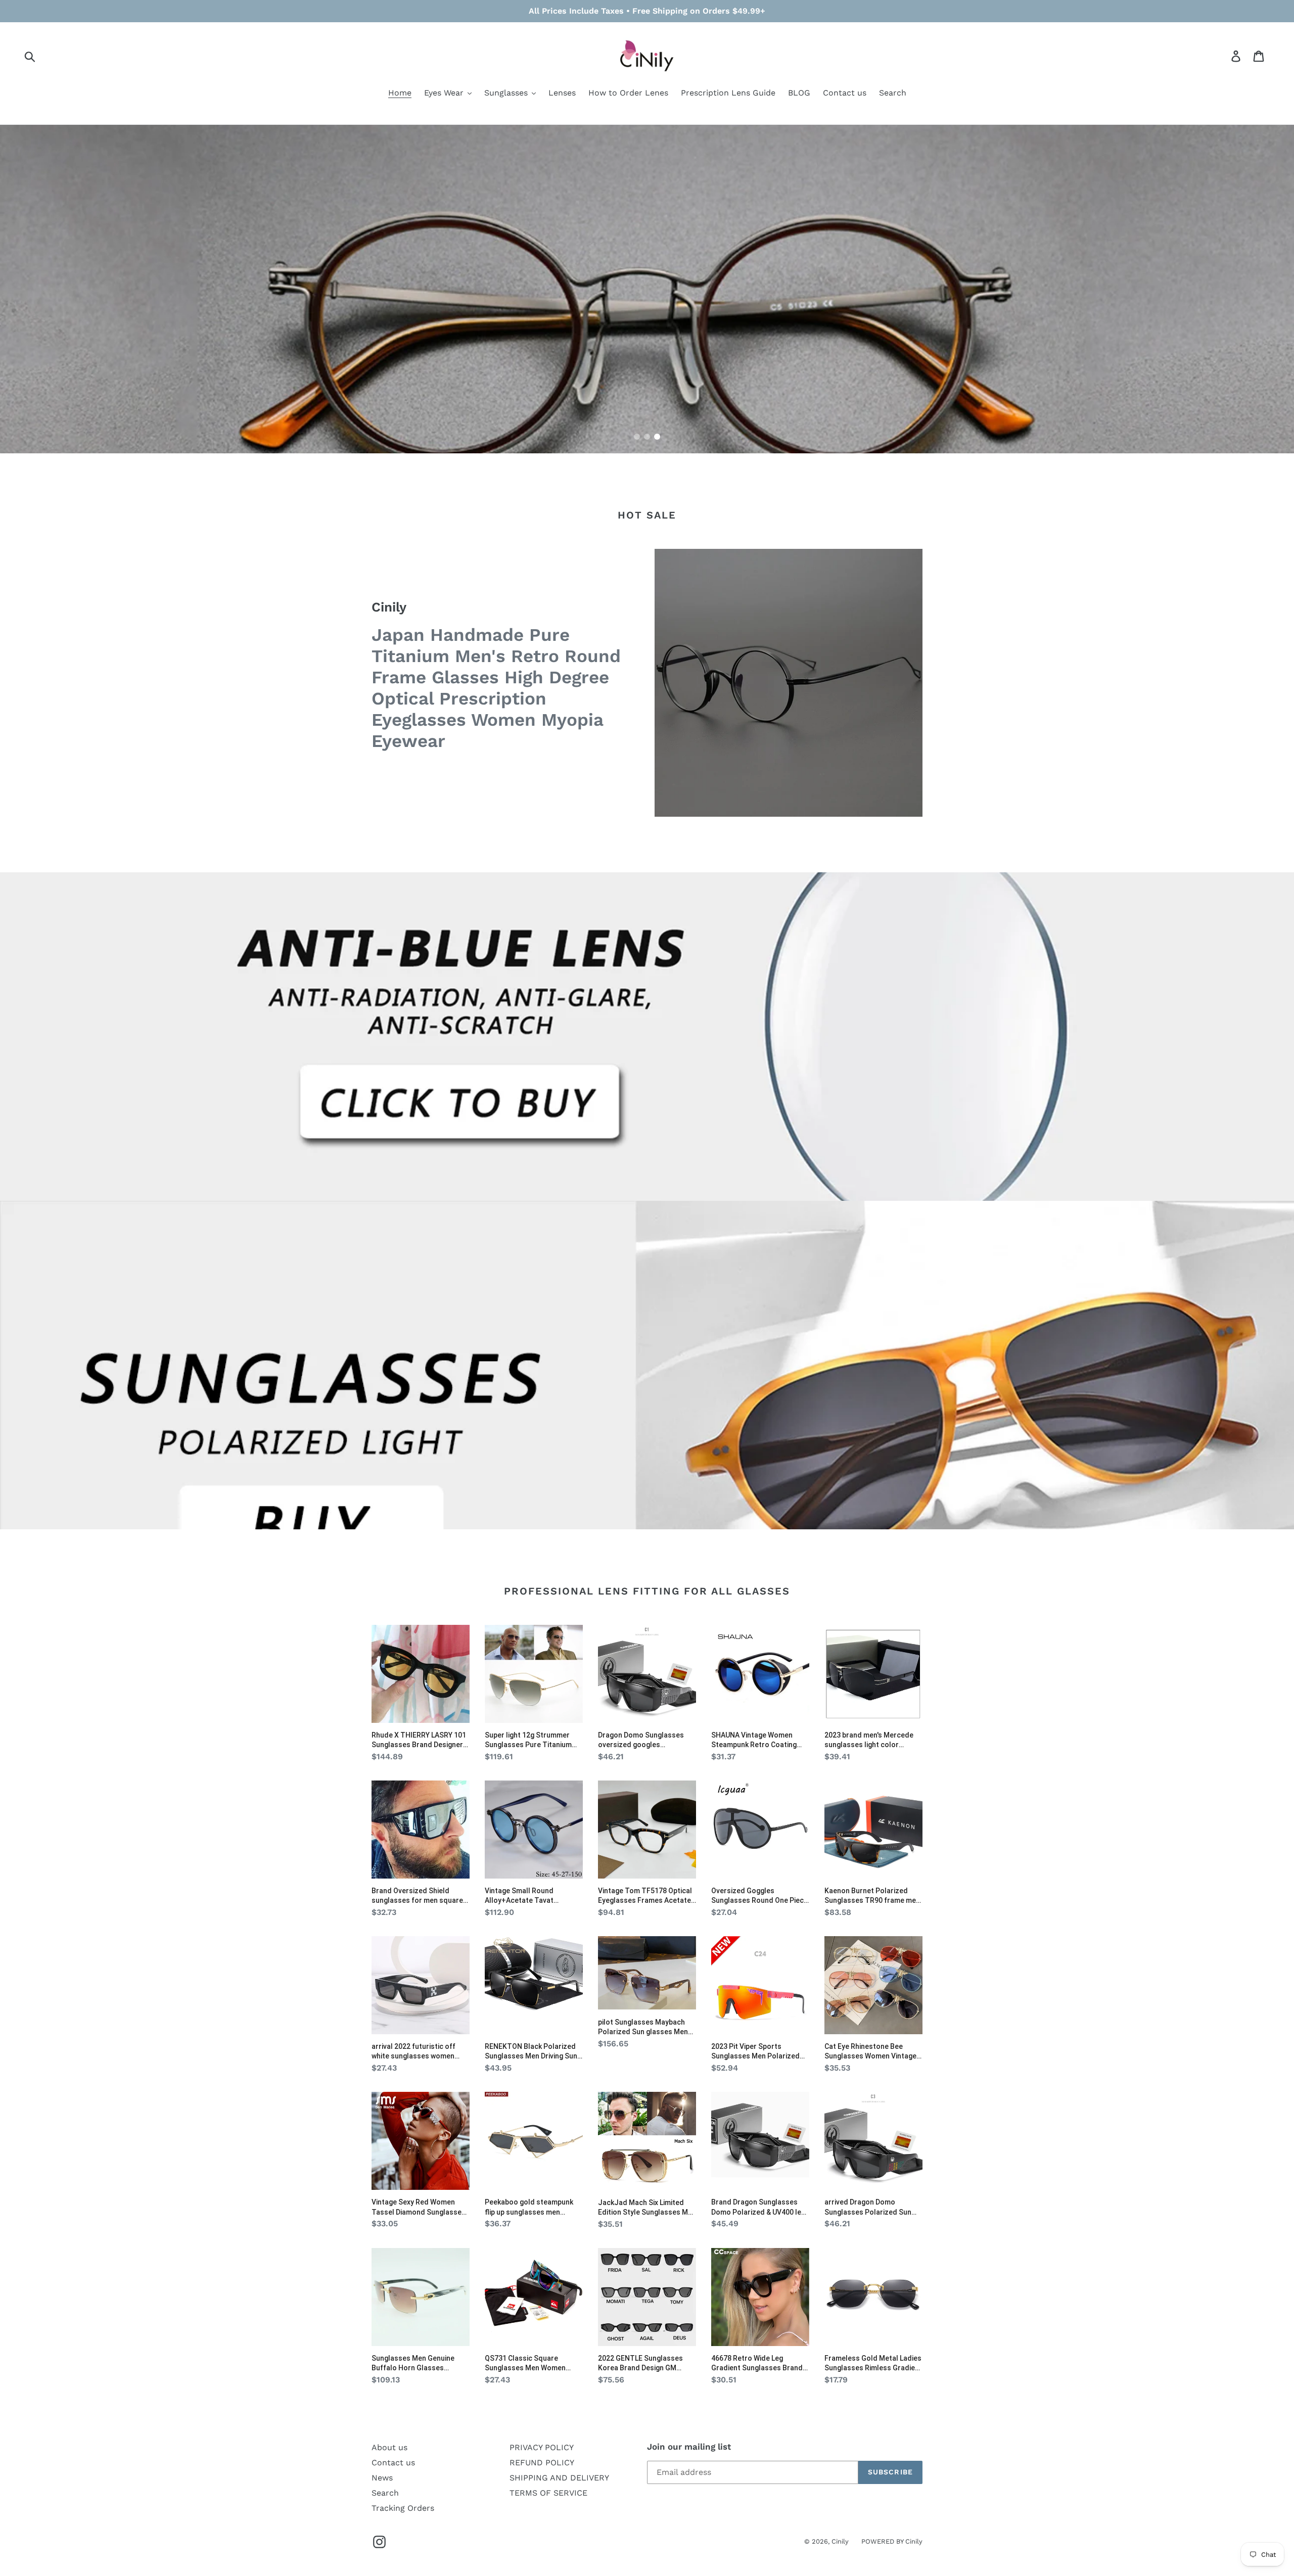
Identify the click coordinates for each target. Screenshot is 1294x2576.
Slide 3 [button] (657, 437)
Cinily (840, 2541)
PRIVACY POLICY (542, 2447)
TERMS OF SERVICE (548, 2493)
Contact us (393, 2463)
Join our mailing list (689, 2447)
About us (389, 2447)
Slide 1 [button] (637, 437)
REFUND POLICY (542, 2463)
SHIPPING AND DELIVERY (559, 2478)
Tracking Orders (403, 2508)
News (382, 2478)
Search (385, 2493)
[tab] (637, 437)
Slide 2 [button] (647, 437)
